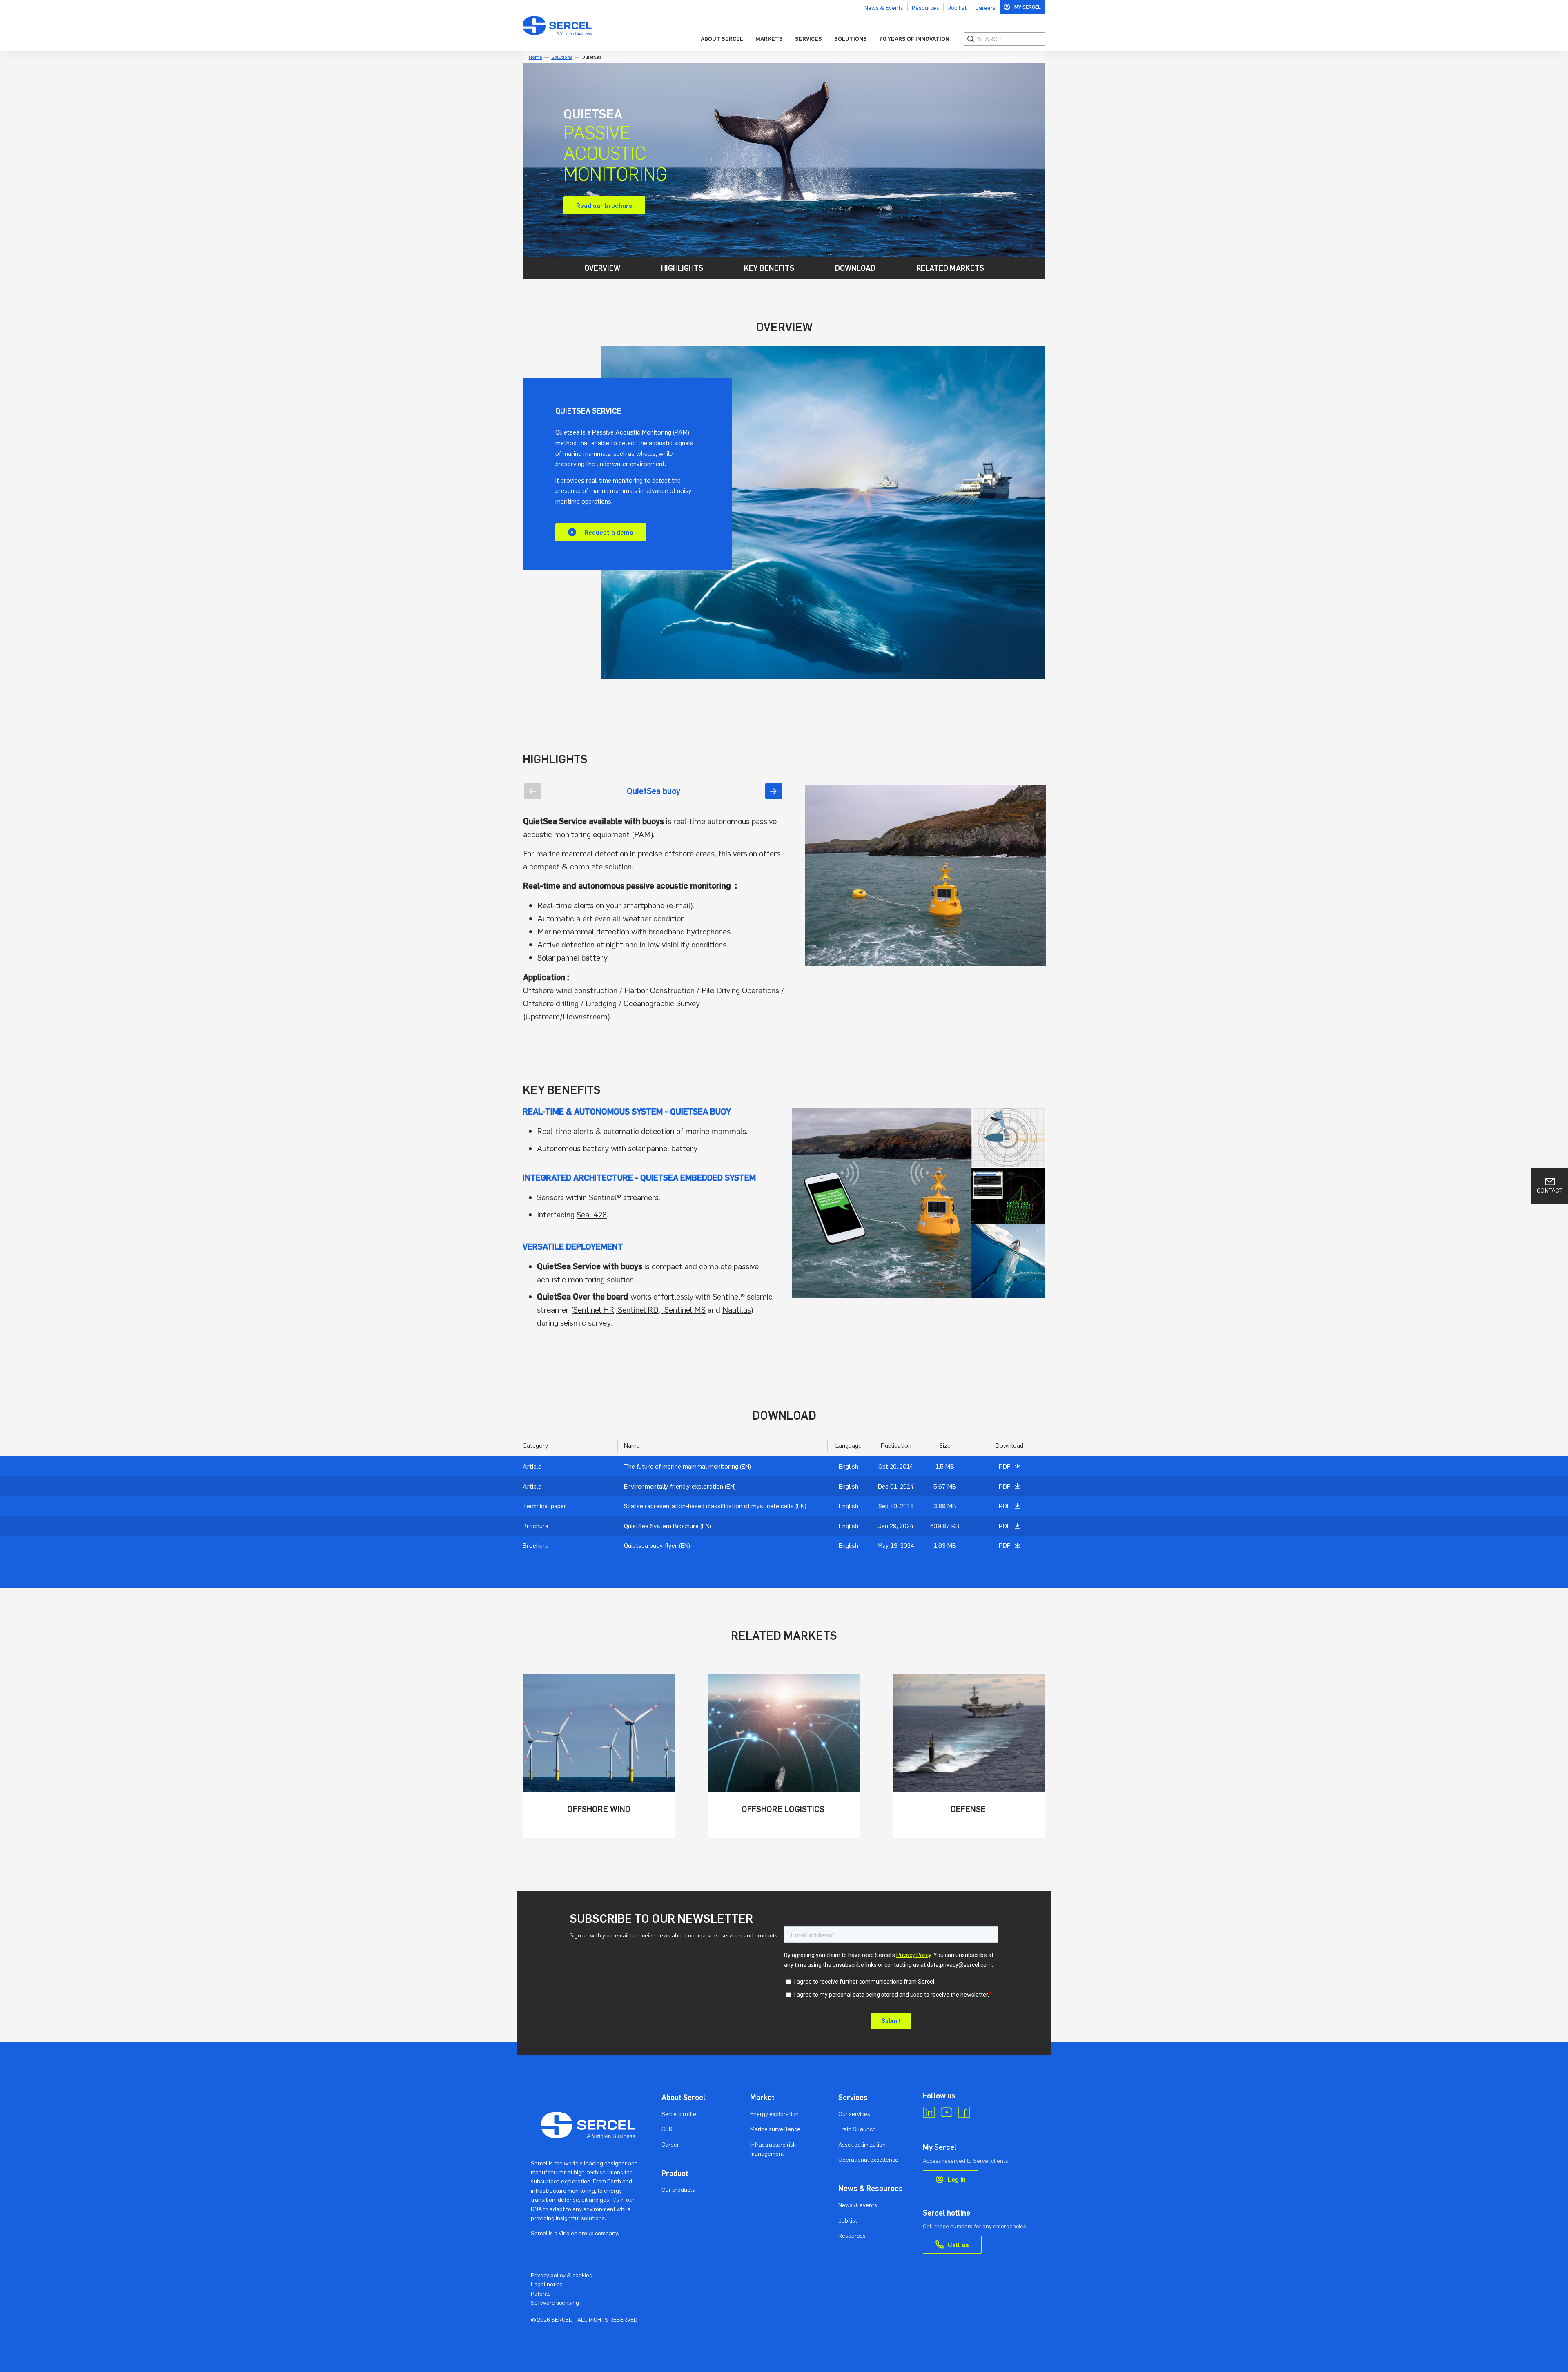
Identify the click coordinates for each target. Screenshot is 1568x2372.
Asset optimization (862, 2144)
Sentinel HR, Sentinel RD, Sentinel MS (639, 1310)
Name (632, 1445)
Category (536, 1445)
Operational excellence (868, 2159)
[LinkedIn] (929, 2112)
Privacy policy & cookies (561, 2275)
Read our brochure (604, 205)
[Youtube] (947, 2112)
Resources (925, 8)
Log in (957, 2179)
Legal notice (547, 2284)
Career (670, 2144)
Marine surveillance (775, 2129)
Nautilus (737, 1310)
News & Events (884, 8)
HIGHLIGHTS (682, 268)
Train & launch (857, 2129)
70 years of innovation (914, 39)
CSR (667, 2129)
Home (536, 57)
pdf (1004, 1466)
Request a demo (609, 532)
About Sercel (722, 39)
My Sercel (1028, 7)
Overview (602, 268)
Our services (854, 2114)
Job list (957, 8)
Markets (769, 39)
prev (533, 791)
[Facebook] (964, 2112)
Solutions (851, 39)
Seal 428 (592, 1214)
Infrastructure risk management (773, 2149)
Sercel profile (679, 2114)
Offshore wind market (599, 1756)
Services (808, 39)
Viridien (568, 2233)
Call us (958, 2245)
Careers (985, 8)
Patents (541, 2293)
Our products (678, 2190)
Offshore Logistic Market (784, 1756)
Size (945, 1445)
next (774, 791)
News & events (858, 2205)
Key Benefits (769, 268)
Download (855, 268)
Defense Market (969, 1756)
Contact (1550, 1190)
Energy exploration (774, 2114)
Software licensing (555, 2302)
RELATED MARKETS (950, 268)
